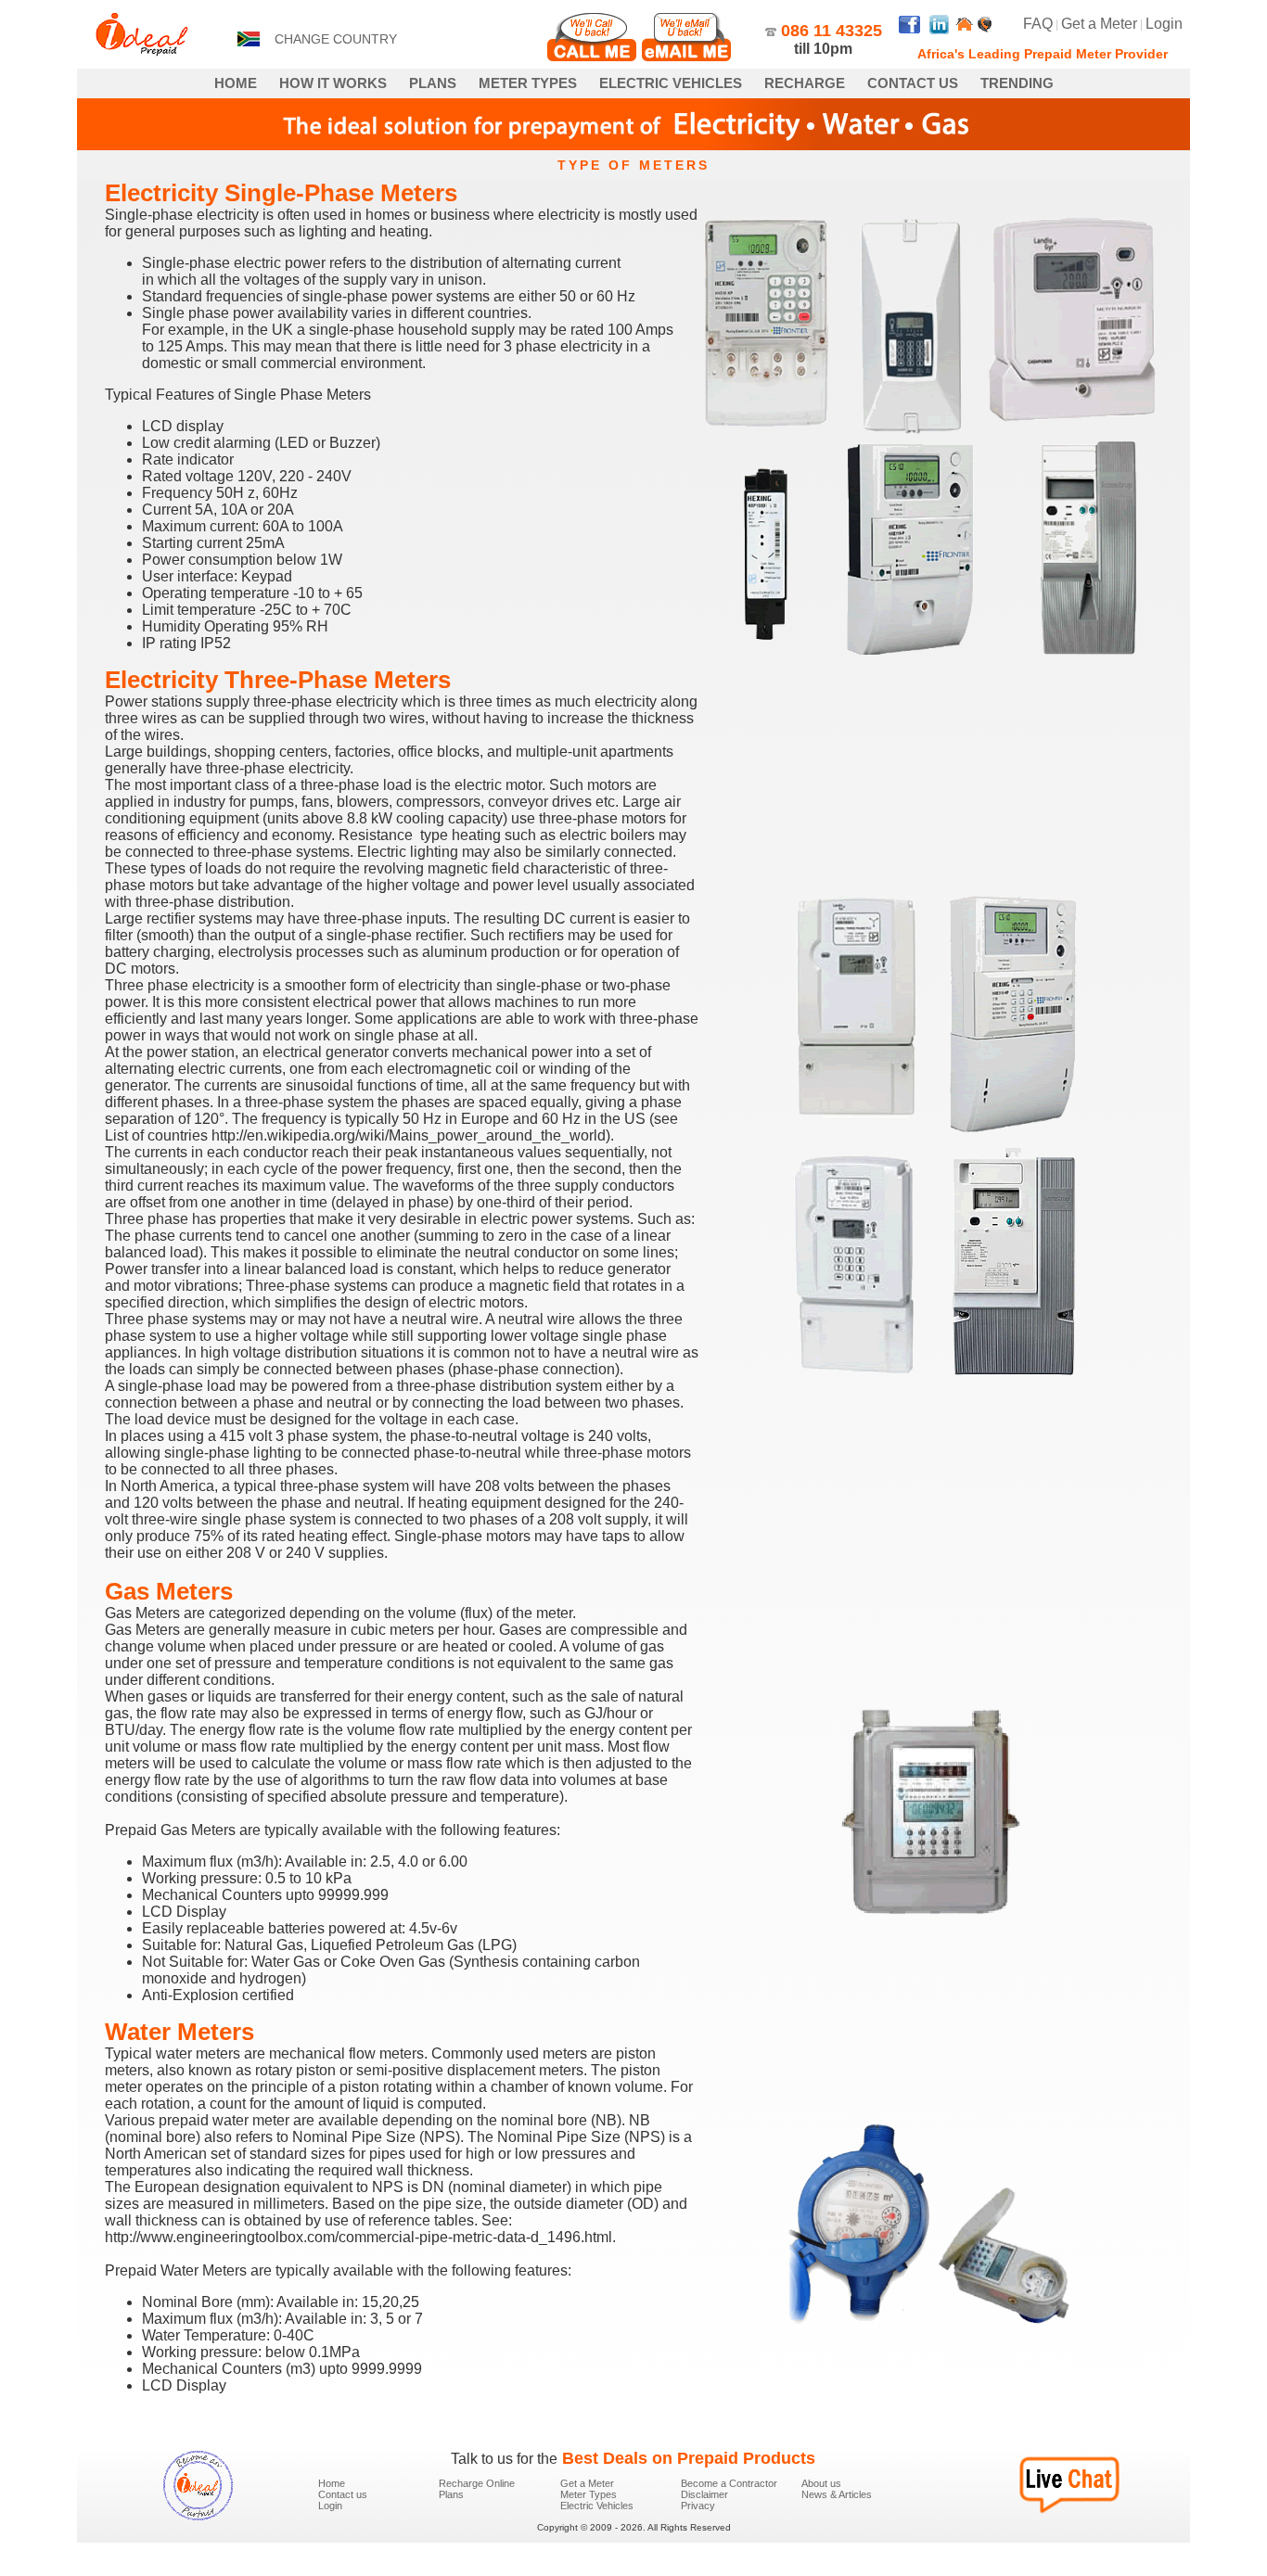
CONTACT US (913, 83)
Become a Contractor (729, 2483)
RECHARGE (805, 83)
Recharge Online (477, 2483)
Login (1164, 24)
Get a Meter (1099, 24)
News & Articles (837, 2494)
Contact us (343, 2494)
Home (332, 2483)
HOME (236, 83)
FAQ (1038, 24)
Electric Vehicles (597, 2506)
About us (821, 2483)
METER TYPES (528, 83)
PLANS (433, 83)
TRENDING (1017, 83)
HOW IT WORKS (333, 83)
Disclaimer (704, 2494)
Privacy (698, 2506)
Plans (451, 2494)
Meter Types (589, 2494)
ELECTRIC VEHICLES (671, 83)
